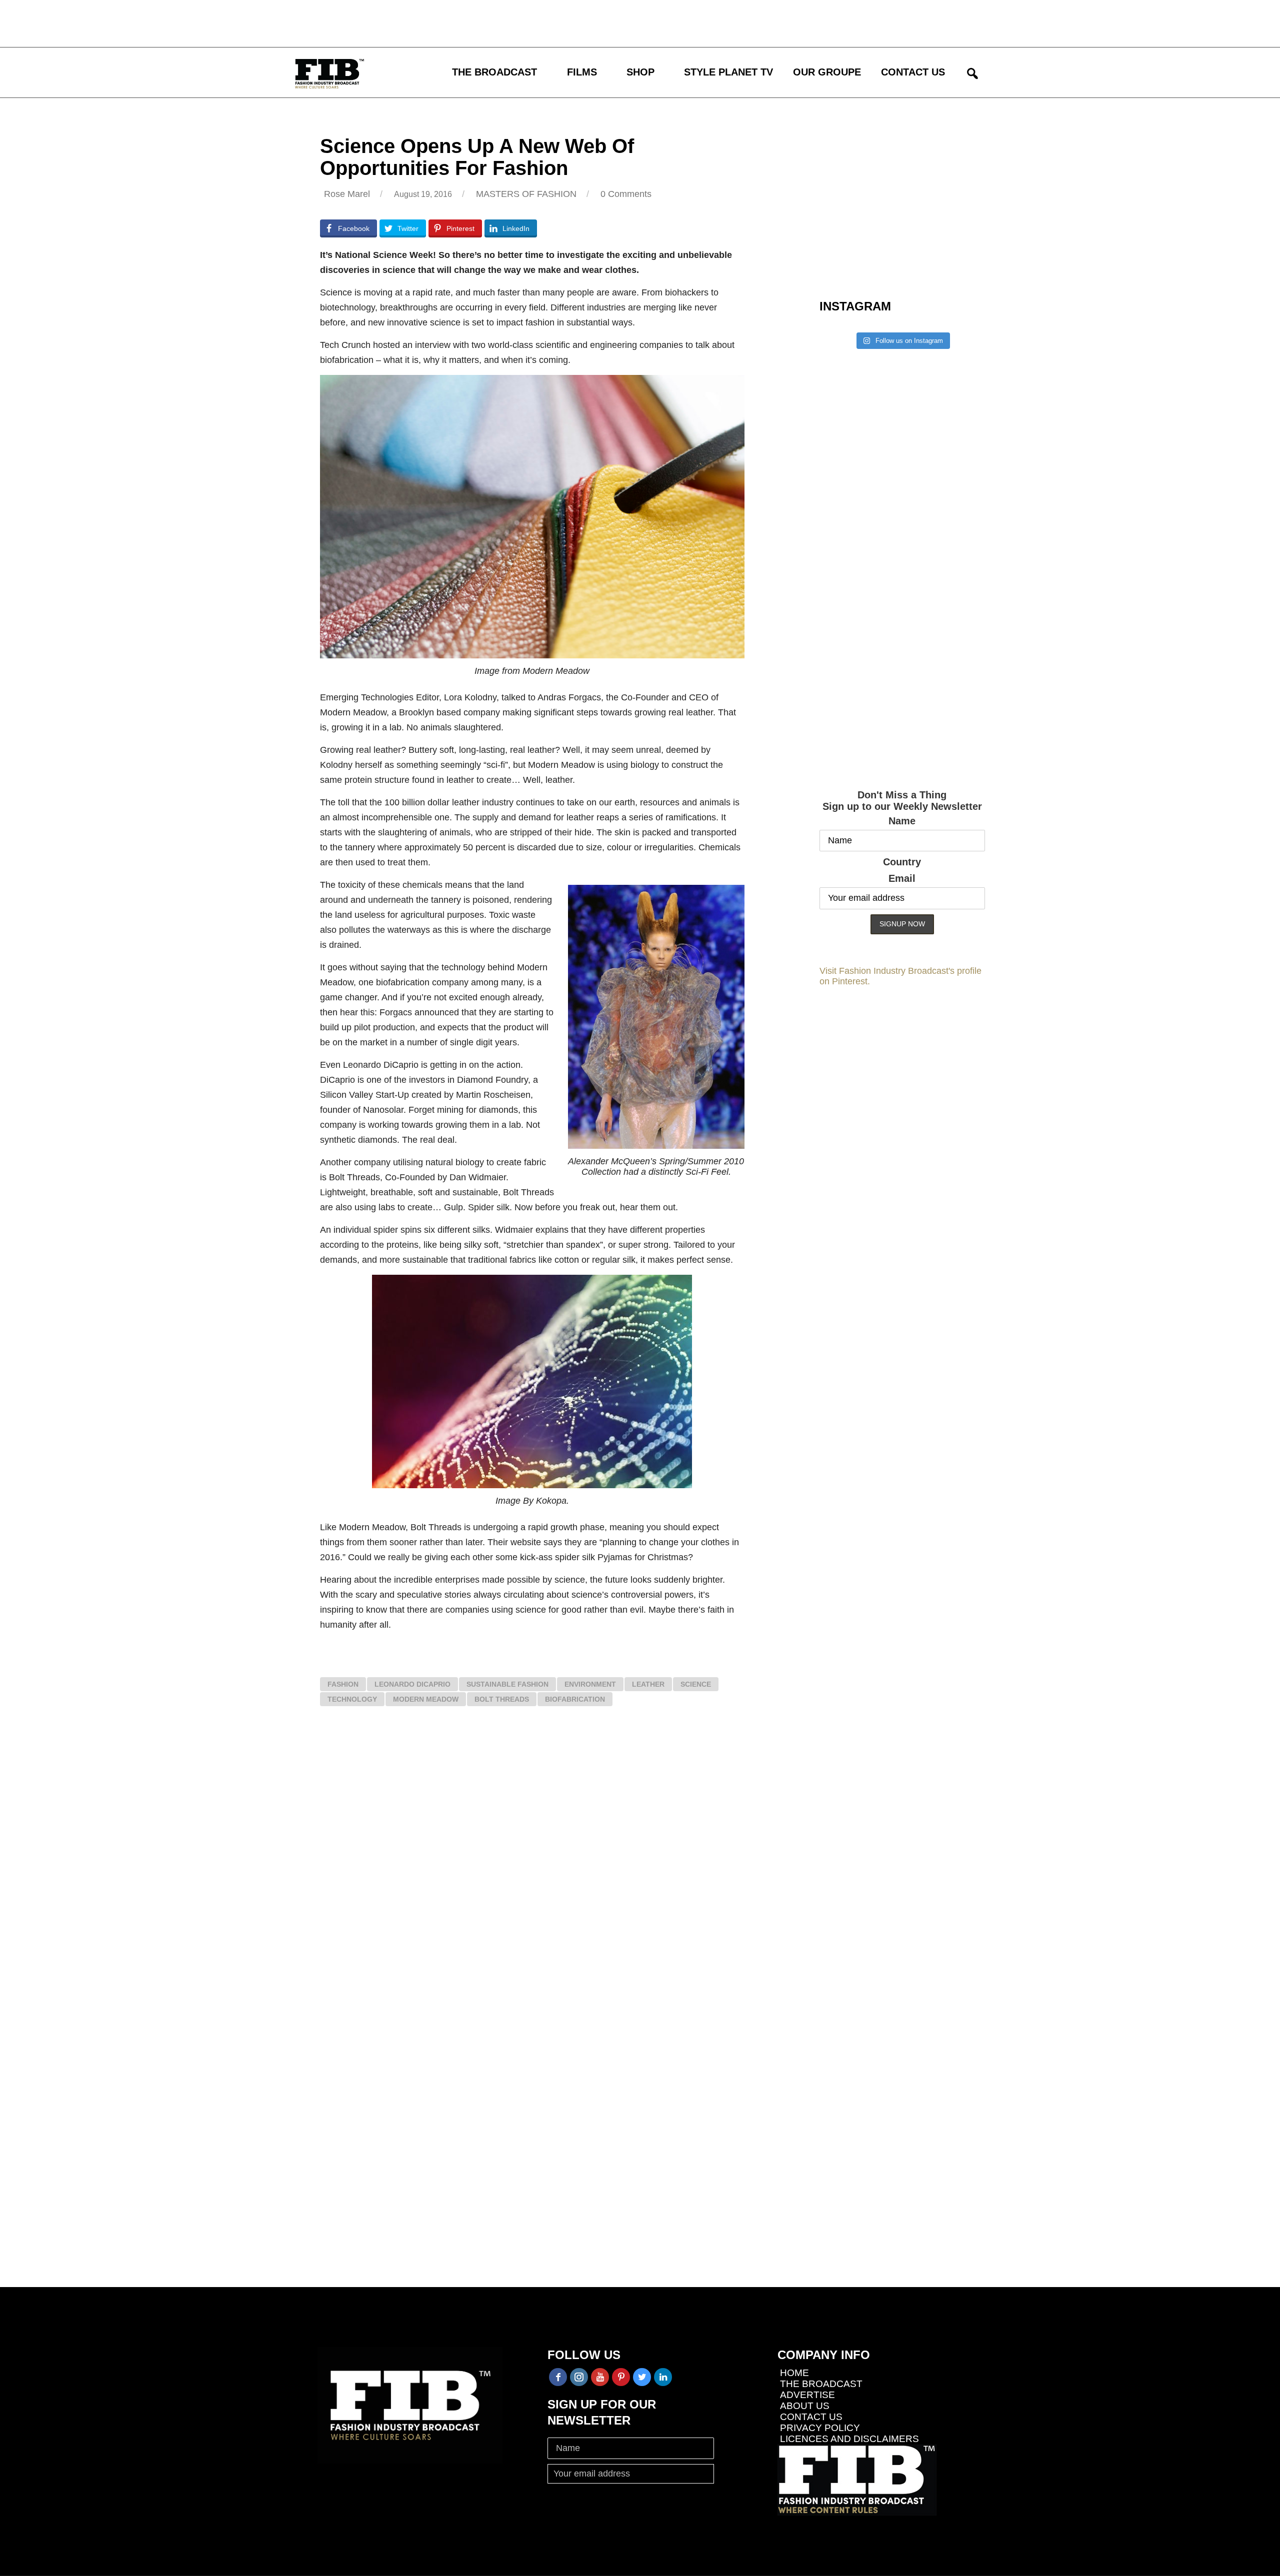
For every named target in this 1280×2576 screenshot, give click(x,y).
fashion (343, 1684)
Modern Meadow (426, 1699)
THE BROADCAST (494, 72)
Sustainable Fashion (507, 1684)
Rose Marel (347, 194)
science (696, 1684)
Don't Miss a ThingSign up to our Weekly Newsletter (902, 801)
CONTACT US (913, 72)
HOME (794, 2373)
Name (902, 821)
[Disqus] (532, 1865)
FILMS (582, 72)
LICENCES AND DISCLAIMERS (849, 2439)
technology (352, 1699)
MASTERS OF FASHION (526, 194)
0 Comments (626, 194)
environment (590, 1684)
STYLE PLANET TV (728, 72)
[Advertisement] (292, 22)
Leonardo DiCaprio (412, 1684)
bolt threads (502, 1699)
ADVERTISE (807, 2395)
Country (902, 862)
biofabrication (575, 1699)
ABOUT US (805, 2406)
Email (902, 878)
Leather (648, 1684)
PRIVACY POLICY (820, 2428)
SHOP (640, 72)
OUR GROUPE (827, 72)
